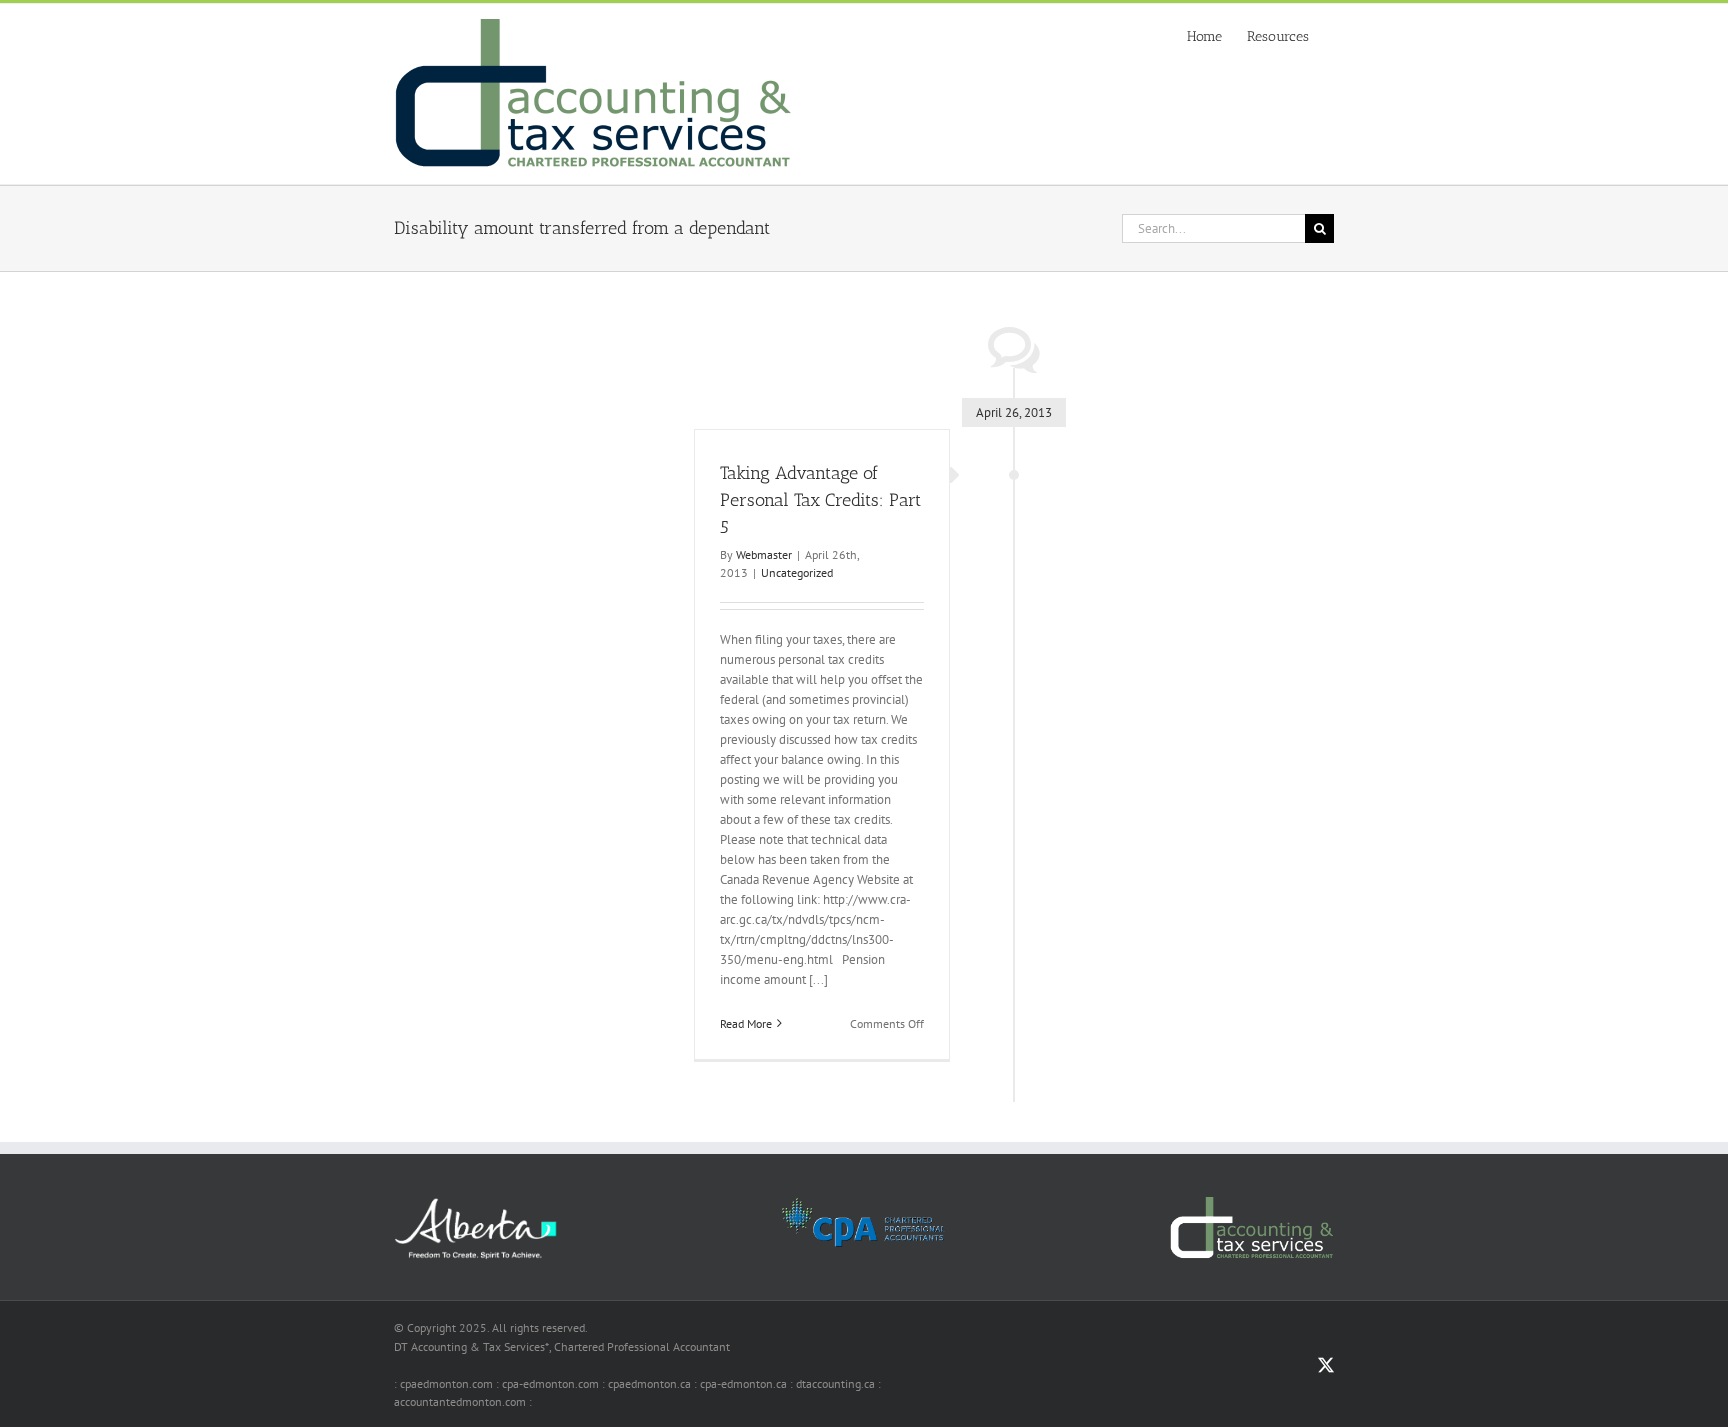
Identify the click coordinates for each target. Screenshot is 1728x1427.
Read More (746, 1023)
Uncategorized (797, 572)
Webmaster (764, 554)
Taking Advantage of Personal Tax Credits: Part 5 (820, 500)
